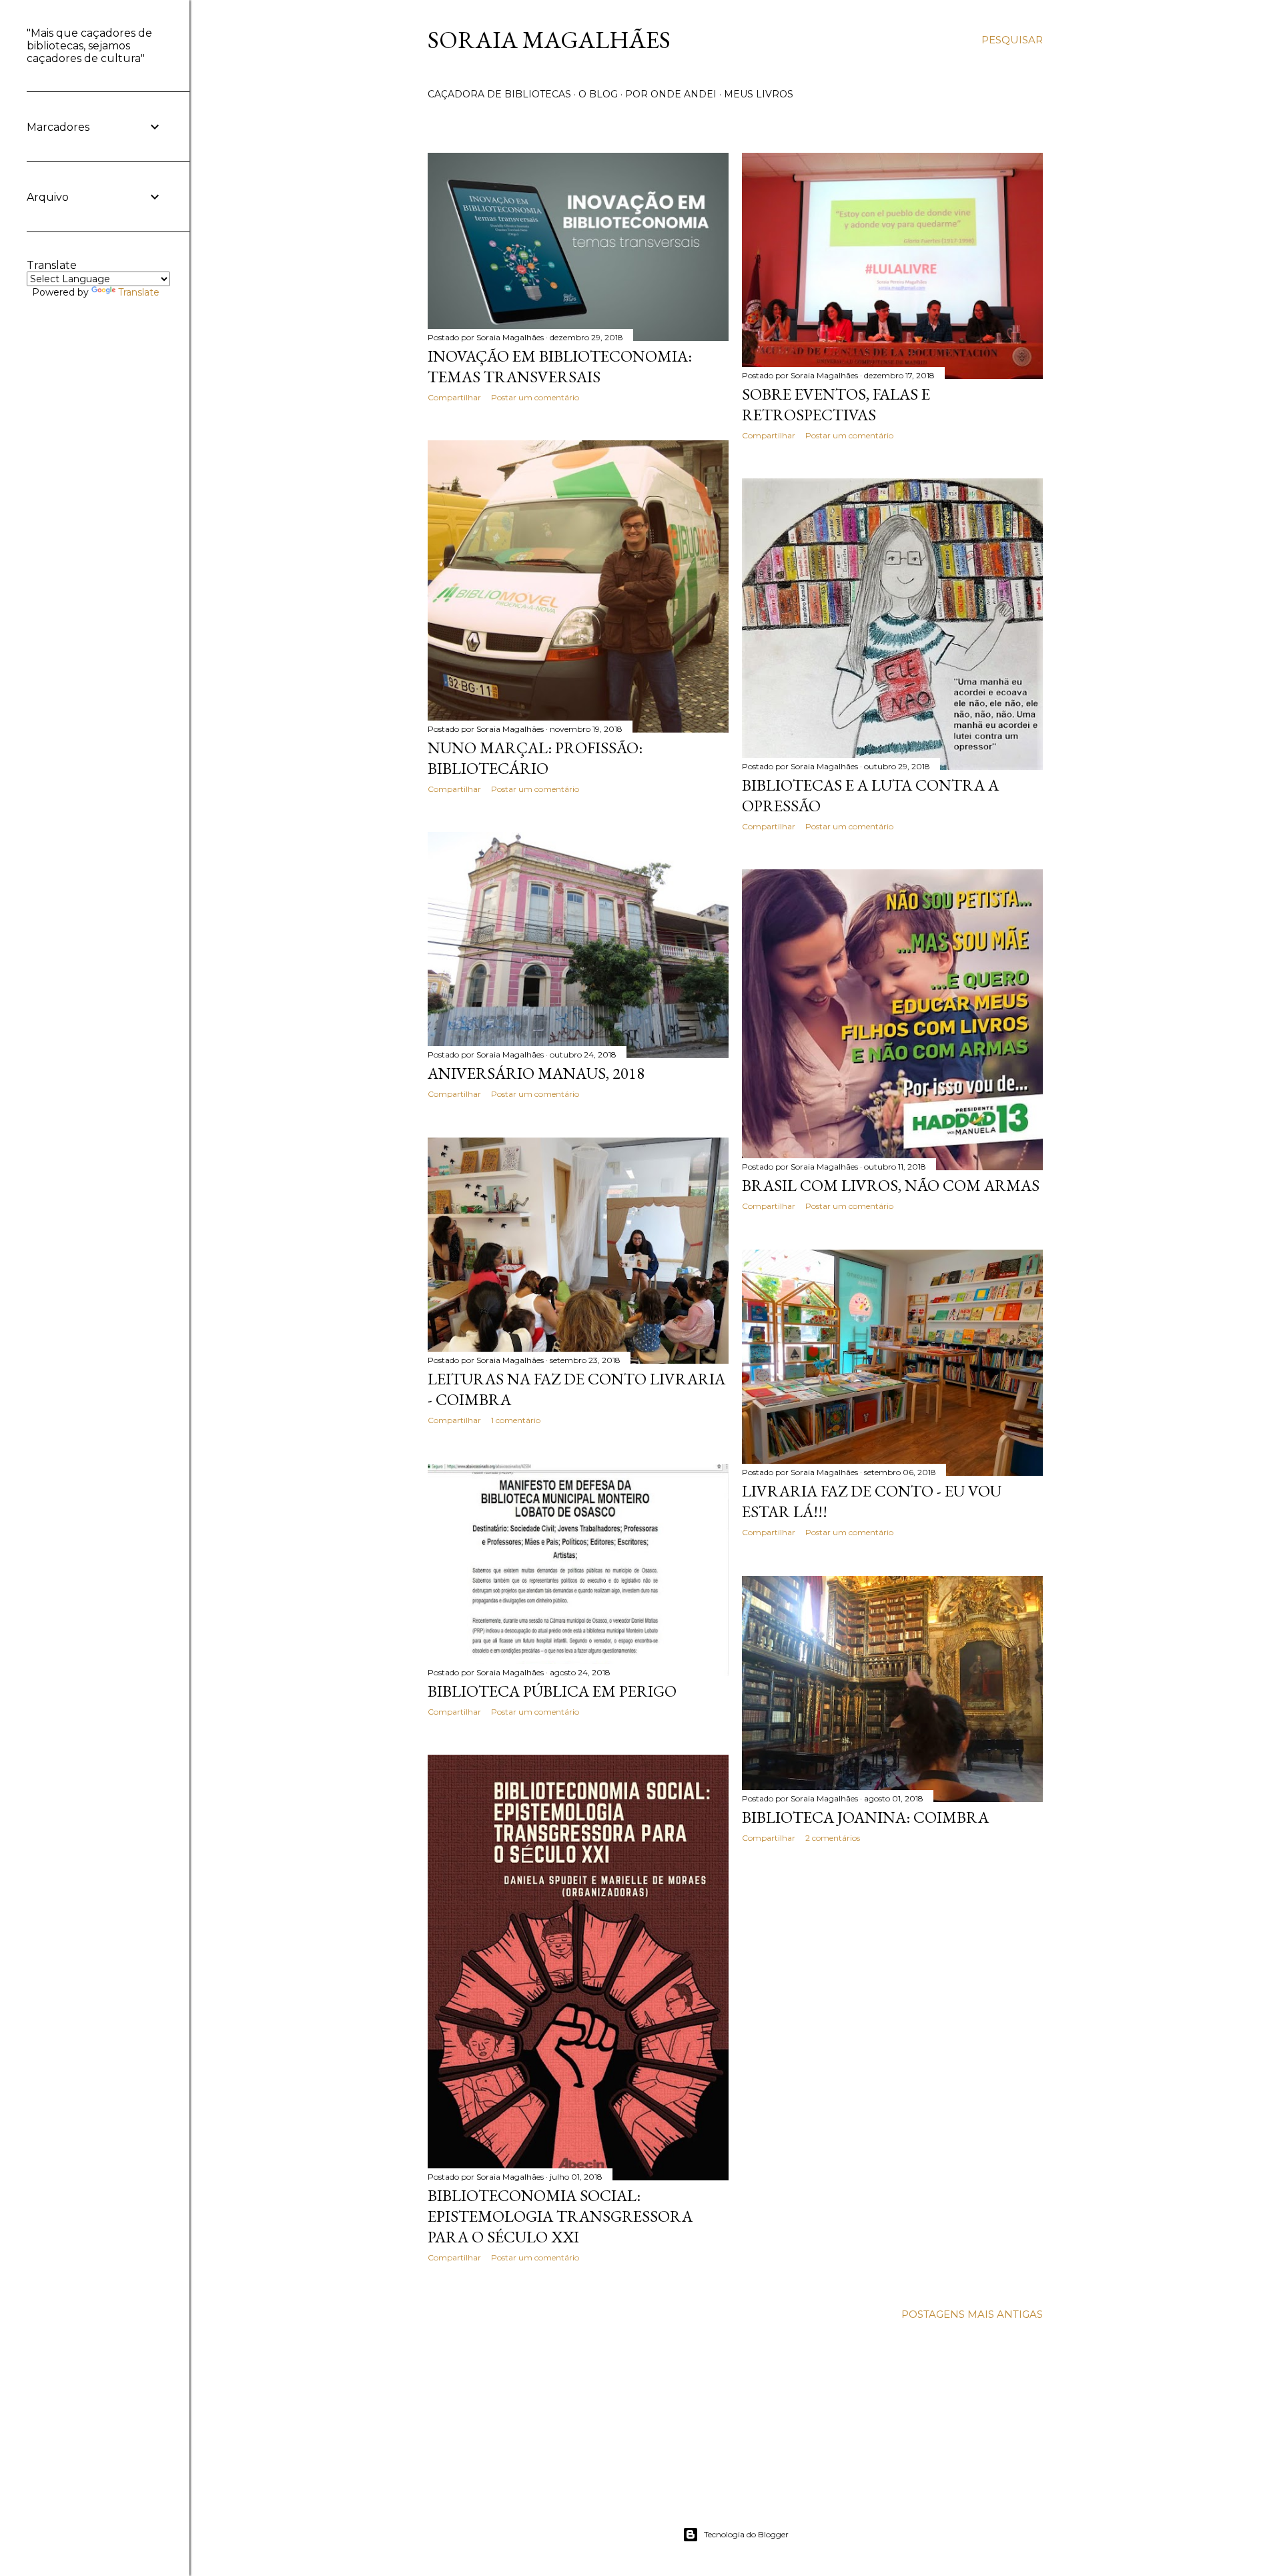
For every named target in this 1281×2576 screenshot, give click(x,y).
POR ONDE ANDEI (671, 94)
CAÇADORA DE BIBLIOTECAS (499, 94)
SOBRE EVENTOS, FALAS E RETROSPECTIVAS (836, 404)
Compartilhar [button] (454, 397)
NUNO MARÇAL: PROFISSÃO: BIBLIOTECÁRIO (535, 758)
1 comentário (516, 1420)
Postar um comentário (535, 397)
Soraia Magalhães (549, 40)
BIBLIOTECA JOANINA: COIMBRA (865, 1817)
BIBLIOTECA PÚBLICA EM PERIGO (552, 1691)
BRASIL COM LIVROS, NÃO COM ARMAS (891, 1185)
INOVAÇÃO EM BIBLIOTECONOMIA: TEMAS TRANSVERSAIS (560, 366)
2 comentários (833, 1838)
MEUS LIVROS (759, 94)
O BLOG (598, 94)
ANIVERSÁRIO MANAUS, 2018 (536, 1073)
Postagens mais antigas (972, 2314)
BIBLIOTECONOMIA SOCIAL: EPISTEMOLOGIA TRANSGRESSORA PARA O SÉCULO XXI (560, 2216)
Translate (139, 292)
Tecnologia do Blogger (746, 2534)
